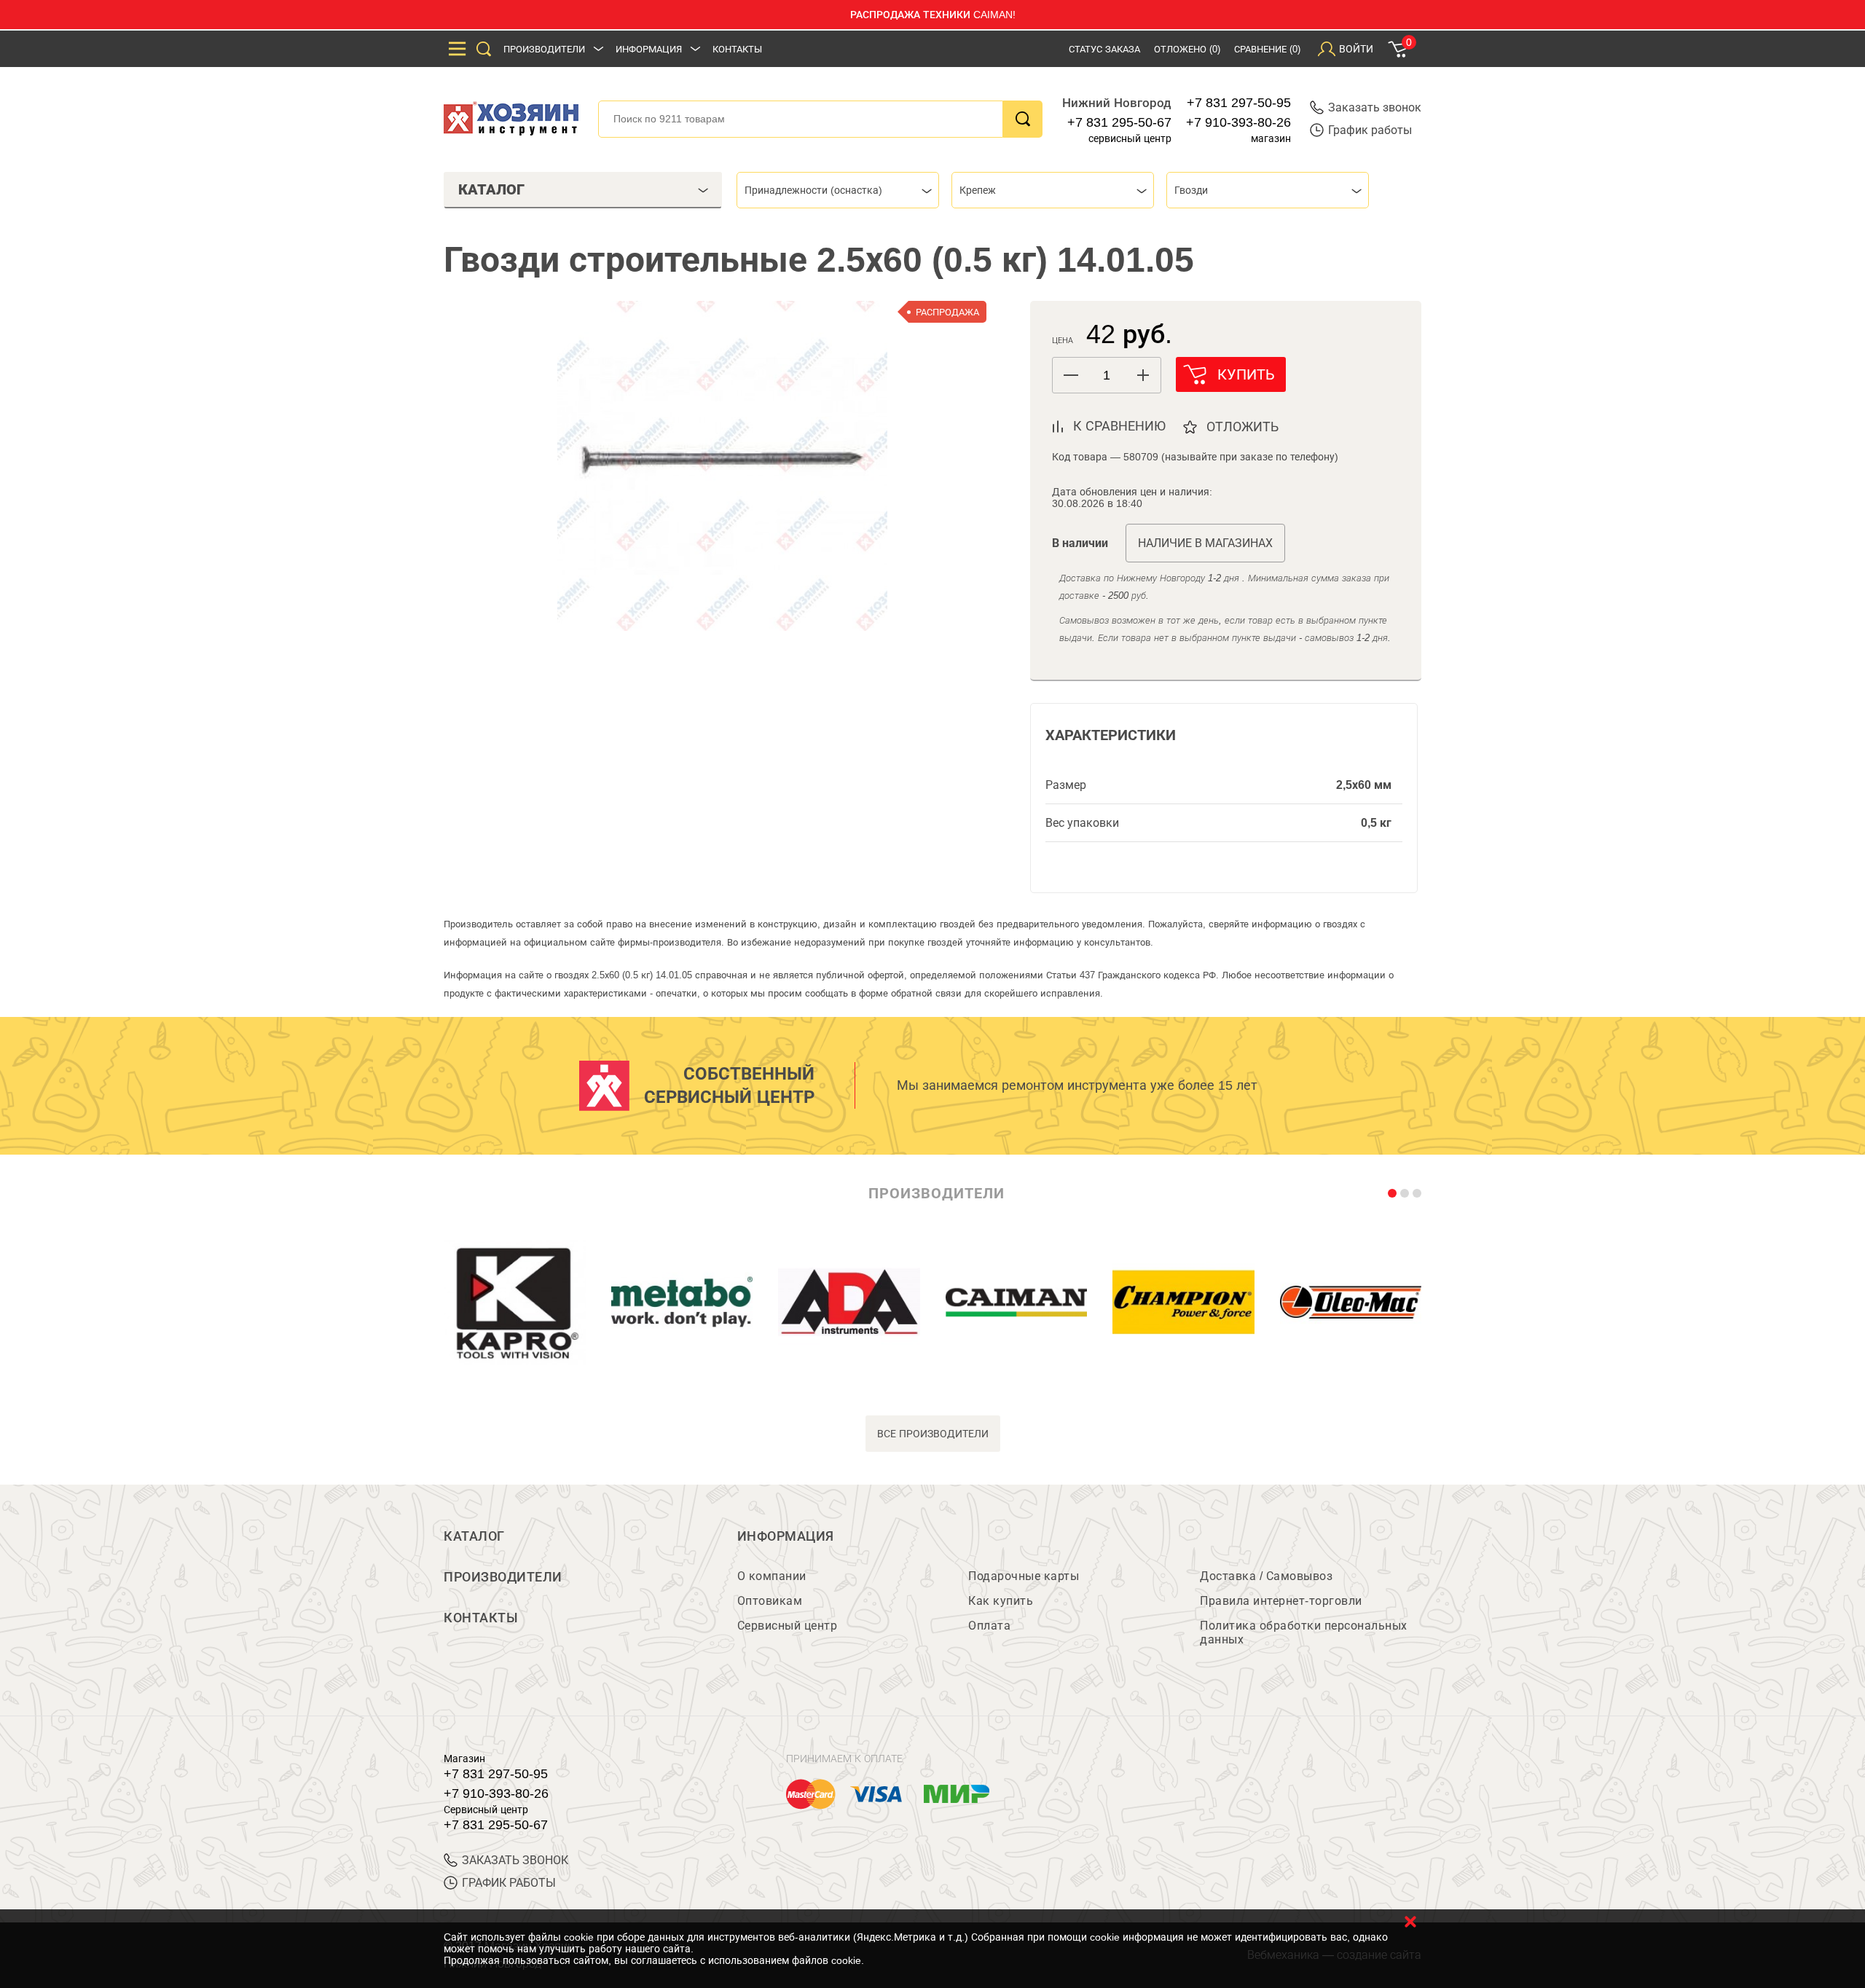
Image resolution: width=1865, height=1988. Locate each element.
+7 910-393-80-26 (1238, 122)
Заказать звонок (1375, 107)
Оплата (989, 1626)
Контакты (737, 49)
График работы (1370, 130)
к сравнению (1119, 426)
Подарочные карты (1024, 1576)
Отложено (1187, 49)
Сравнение (1267, 49)
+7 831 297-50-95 (1239, 103)
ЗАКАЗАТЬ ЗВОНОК (515, 1860)
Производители (544, 49)
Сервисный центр (788, 1626)
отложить (1242, 427)
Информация (649, 49)
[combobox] (838, 190)
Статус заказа (1104, 49)
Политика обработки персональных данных (1304, 1633)
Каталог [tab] (491, 189)
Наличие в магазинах (1205, 543)
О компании (772, 1576)
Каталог (474, 1536)
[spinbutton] (1107, 376)
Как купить (1001, 1601)
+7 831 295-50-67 (1119, 122)
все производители (933, 1434)
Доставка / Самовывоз (1266, 1576)
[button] (1143, 375)
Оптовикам (770, 1601)
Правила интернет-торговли (1281, 1601)
